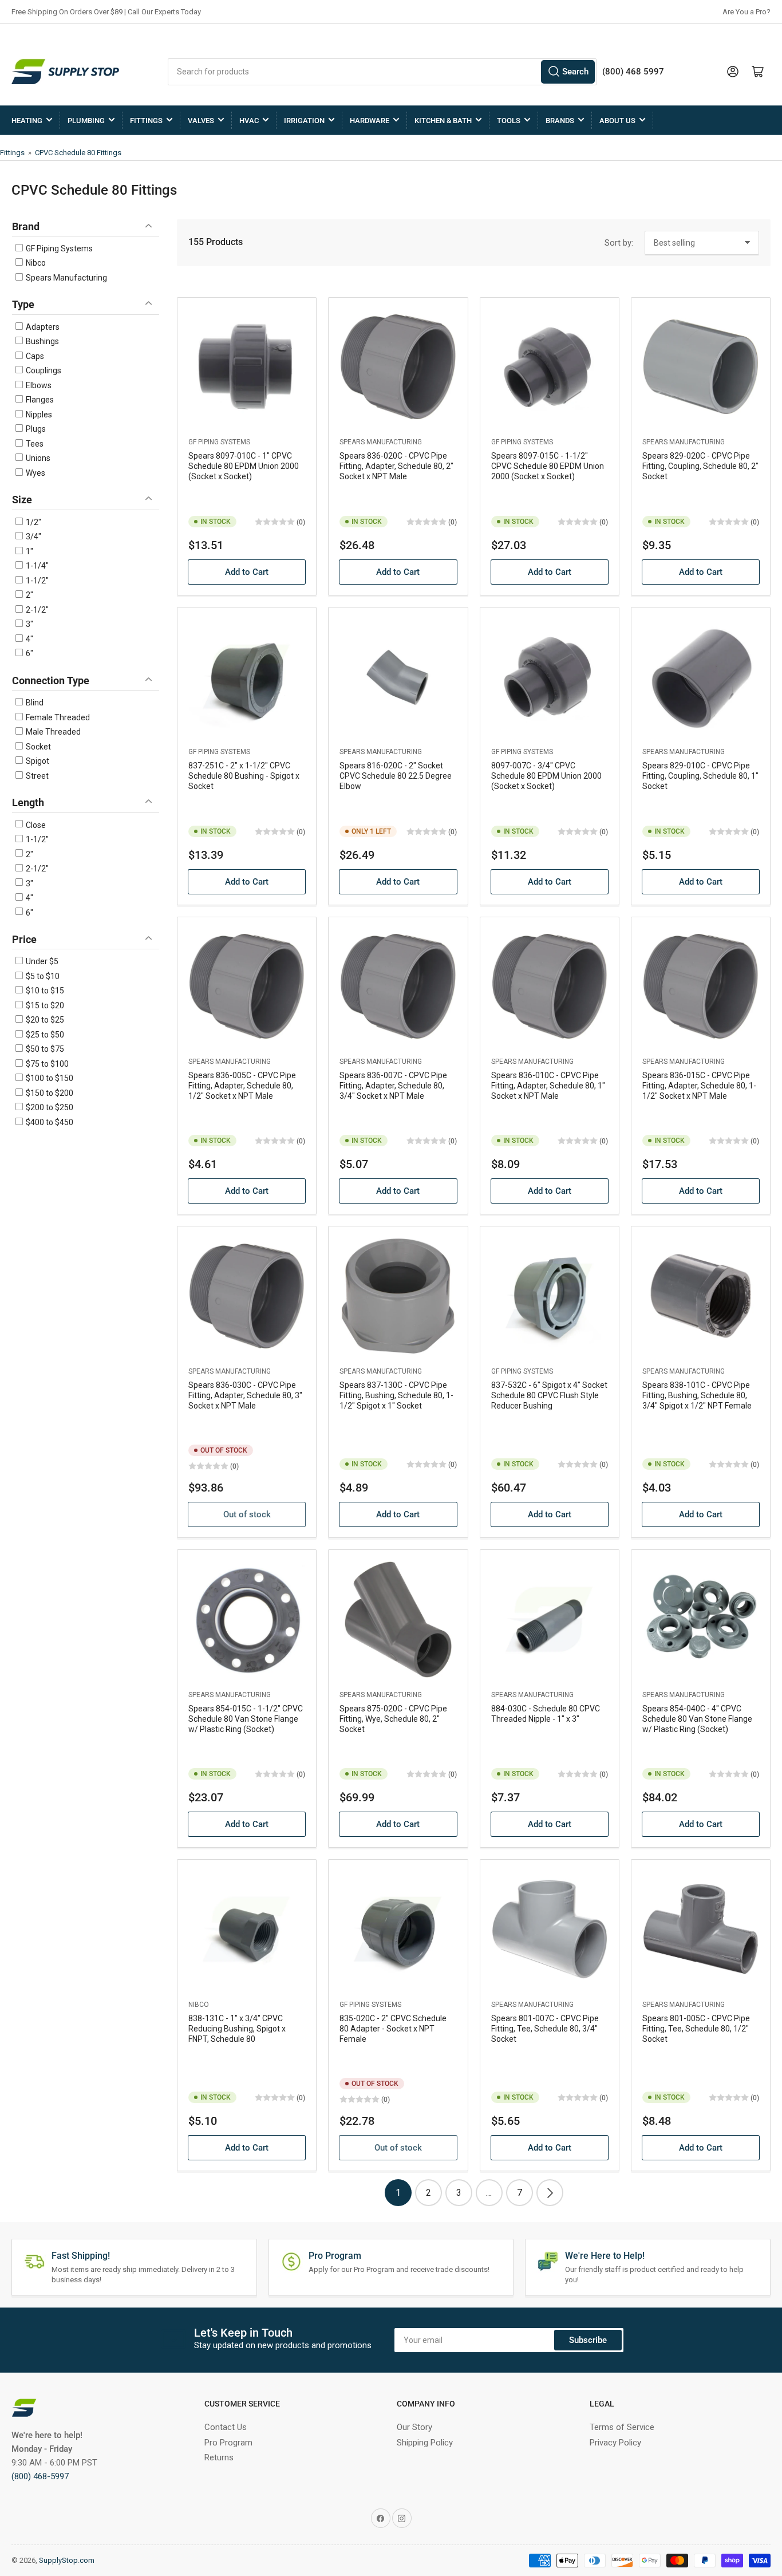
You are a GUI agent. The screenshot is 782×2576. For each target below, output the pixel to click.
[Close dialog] (600, 1160)
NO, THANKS (280, 1401)
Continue (279, 1360)
